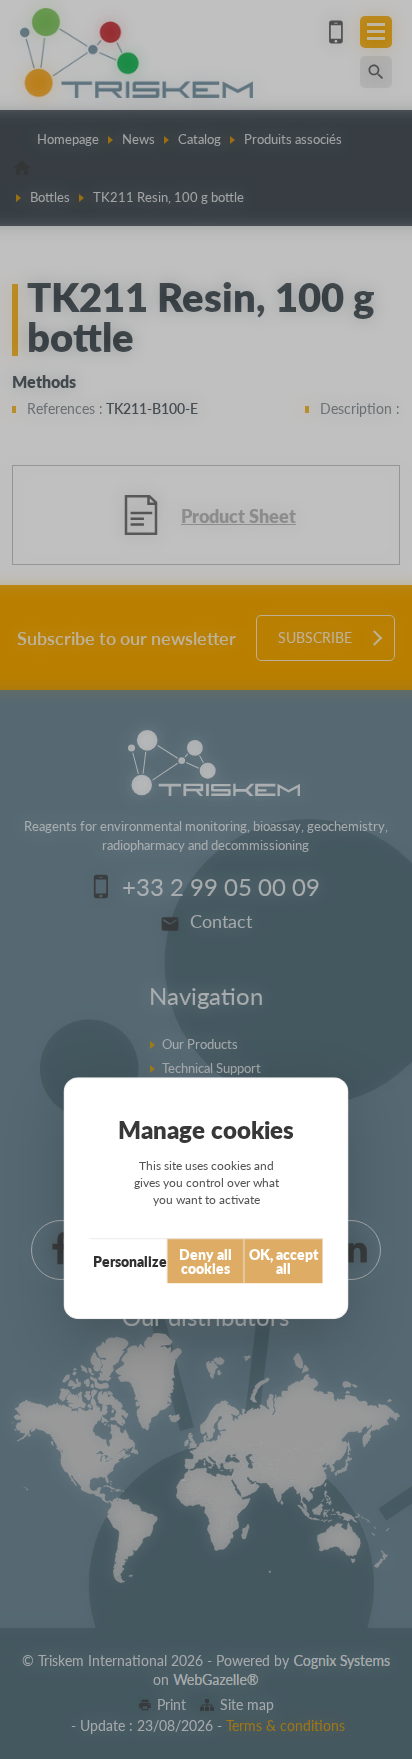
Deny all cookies (205, 1261)
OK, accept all (283, 1261)
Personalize (130, 1261)
